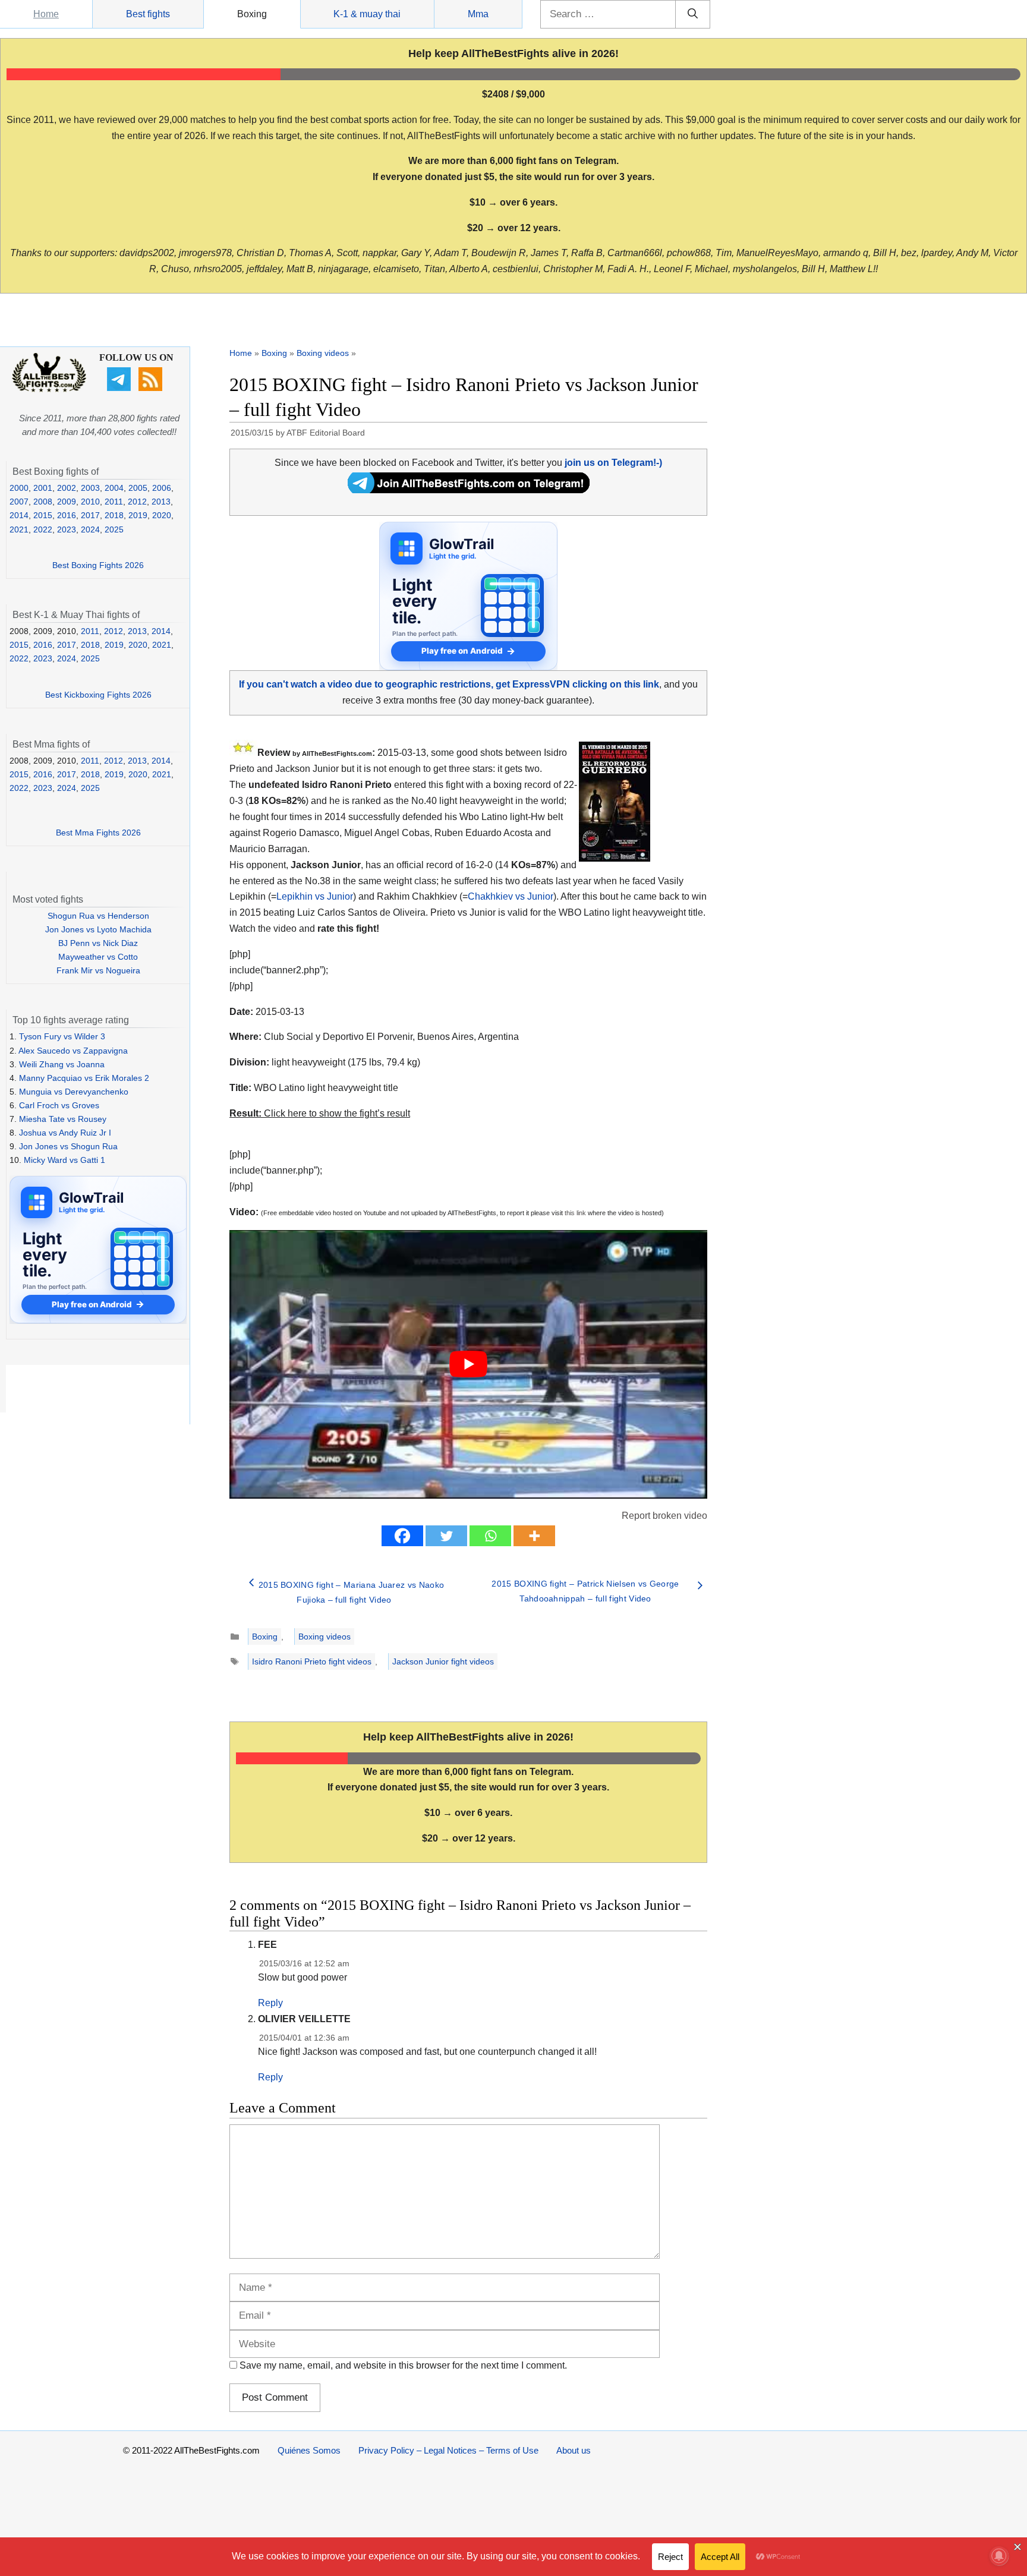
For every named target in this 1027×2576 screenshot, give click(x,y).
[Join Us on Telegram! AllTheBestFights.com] (469, 490)
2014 (19, 515)
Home (46, 14)
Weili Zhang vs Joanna (62, 1064)
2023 (67, 529)
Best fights (148, 14)
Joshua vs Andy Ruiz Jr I (65, 1133)
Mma (478, 14)
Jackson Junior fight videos (443, 1661)
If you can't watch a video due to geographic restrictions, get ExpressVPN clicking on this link (449, 684)
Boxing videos (323, 353)
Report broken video (664, 1516)
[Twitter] (446, 1536)
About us (574, 2450)
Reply (270, 2003)
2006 (162, 488)
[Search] (693, 14)
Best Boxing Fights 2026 (98, 565)
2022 (43, 529)
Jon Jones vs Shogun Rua (68, 1146)
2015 (43, 515)
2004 (114, 488)
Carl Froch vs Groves (59, 1105)
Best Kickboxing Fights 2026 (98, 695)
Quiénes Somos (309, 2450)
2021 (19, 529)
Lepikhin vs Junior (315, 896)
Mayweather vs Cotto (98, 957)
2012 (137, 502)
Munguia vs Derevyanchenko (74, 1092)
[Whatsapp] (490, 1536)
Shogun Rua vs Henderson (98, 916)
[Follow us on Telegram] (120, 388)
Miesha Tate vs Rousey (63, 1119)
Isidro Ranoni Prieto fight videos (312, 1661)
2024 (90, 529)
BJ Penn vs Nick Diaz (98, 943)
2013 (161, 502)
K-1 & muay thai (367, 14)
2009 (67, 502)
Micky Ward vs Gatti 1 (64, 1160)
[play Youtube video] (468, 1364)
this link (575, 1213)
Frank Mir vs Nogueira (98, 970)
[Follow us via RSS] (152, 388)
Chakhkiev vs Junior (511, 896)
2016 (67, 515)
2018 (114, 515)
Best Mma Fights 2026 (98, 833)
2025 (114, 529)
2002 (67, 488)
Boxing (252, 14)
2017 (90, 515)
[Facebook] (402, 1536)
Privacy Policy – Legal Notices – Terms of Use (448, 2450)
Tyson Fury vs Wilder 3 (62, 1036)
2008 (43, 502)
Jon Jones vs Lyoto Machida (98, 929)
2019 (138, 515)
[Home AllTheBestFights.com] (49, 389)
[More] (534, 1536)
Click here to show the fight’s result (320, 1113)
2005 (138, 488)
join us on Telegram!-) (613, 463)
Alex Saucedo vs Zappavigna (73, 1051)
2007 (19, 502)
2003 (90, 488)
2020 (162, 515)
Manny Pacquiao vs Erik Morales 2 (84, 1078)
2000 (19, 488)
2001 (43, 488)
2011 (114, 502)
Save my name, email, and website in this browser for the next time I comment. (403, 2365)
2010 (90, 502)
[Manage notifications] (999, 2556)
